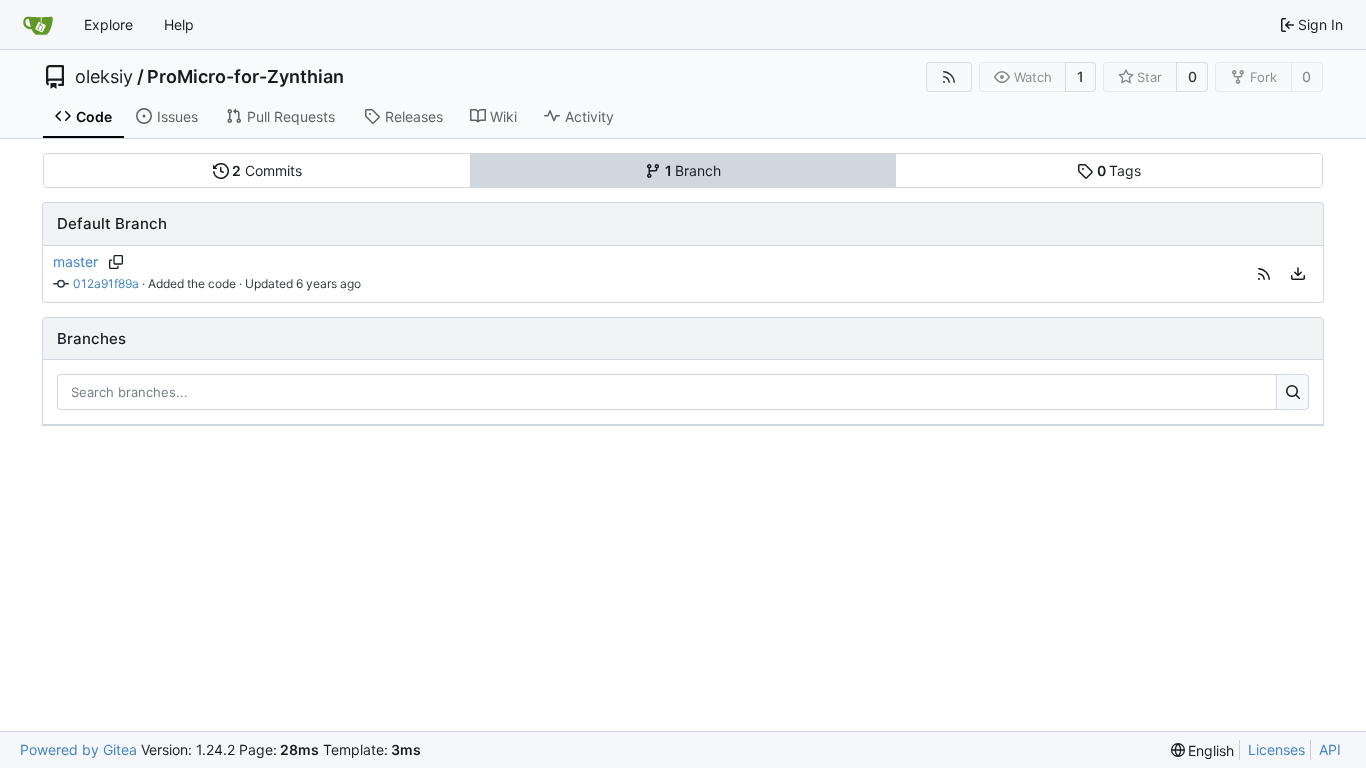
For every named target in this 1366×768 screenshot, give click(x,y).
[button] (1264, 274)
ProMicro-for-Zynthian (245, 77)
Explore (108, 24)
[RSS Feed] (949, 77)
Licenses (1276, 749)
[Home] (38, 25)
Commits (267, 170)
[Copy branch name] (115, 262)
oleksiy (104, 77)
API (1330, 749)
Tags (1119, 170)
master (75, 261)
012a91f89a (106, 283)
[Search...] (1292, 392)
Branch (693, 170)
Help (179, 24)
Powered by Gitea (78, 749)
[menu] (1298, 274)
